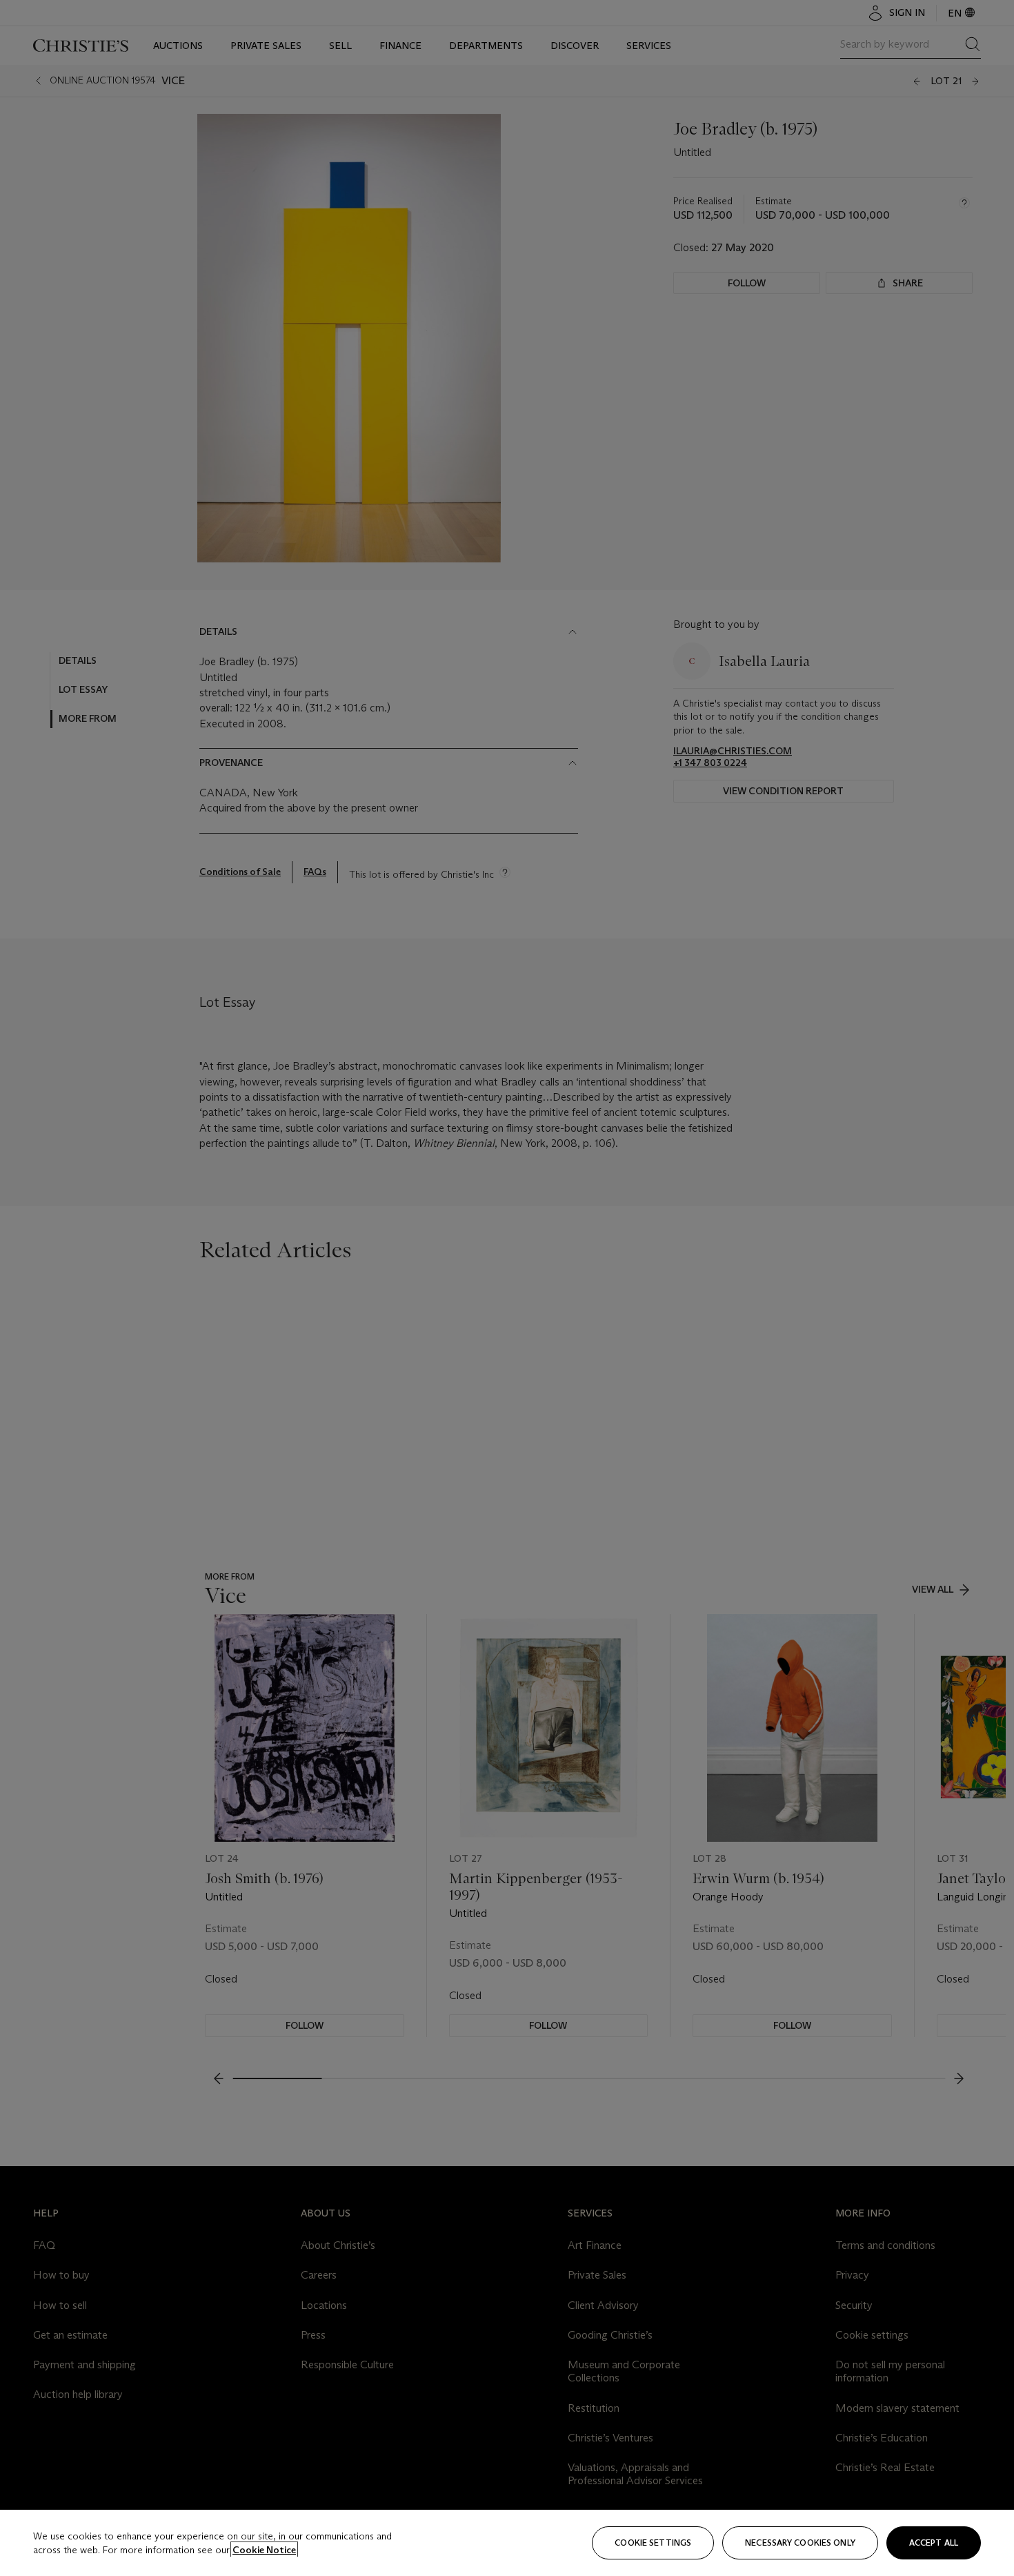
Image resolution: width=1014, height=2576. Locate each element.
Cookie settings (653, 2543)
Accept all (934, 2543)
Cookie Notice (264, 2550)
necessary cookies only (800, 2543)
